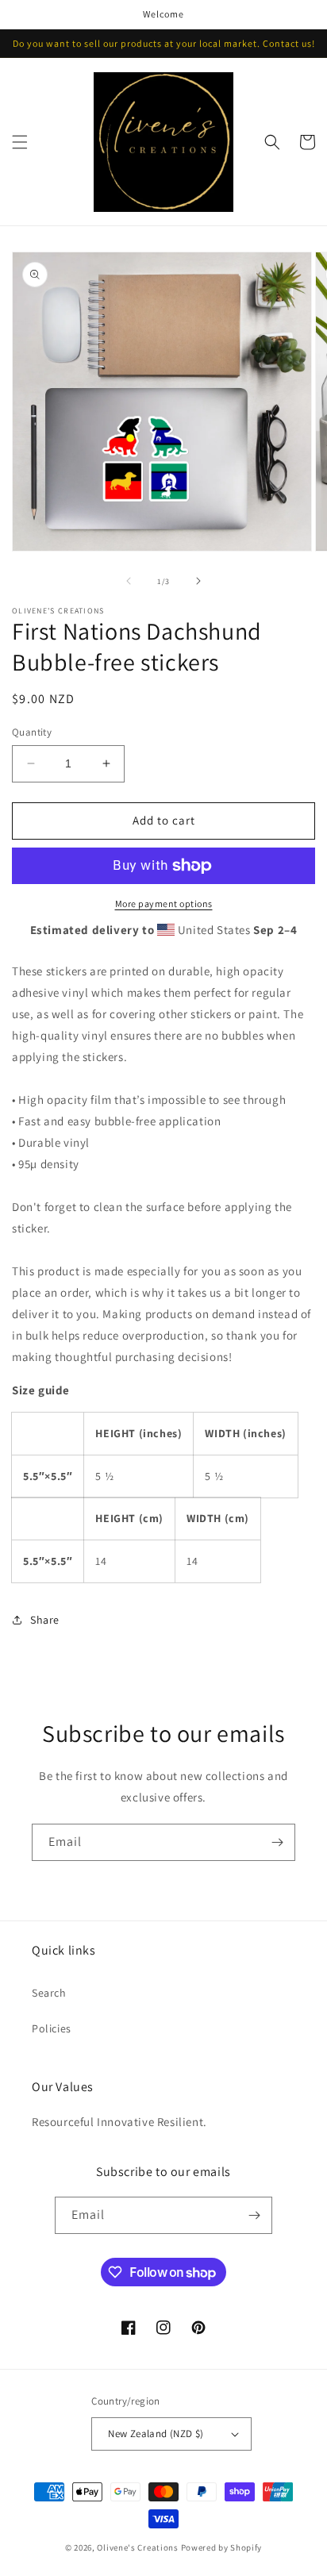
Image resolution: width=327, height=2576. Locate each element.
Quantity (32, 732)
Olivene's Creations (137, 2547)
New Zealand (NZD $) (156, 2434)
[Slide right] (198, 581)
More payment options (164, 904)
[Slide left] (129, 581)
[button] (20, 142)
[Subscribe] (277, 1842)
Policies (52, 2028)
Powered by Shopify (222, 2547)
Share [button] (45, 1620)
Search (49, 1993)
